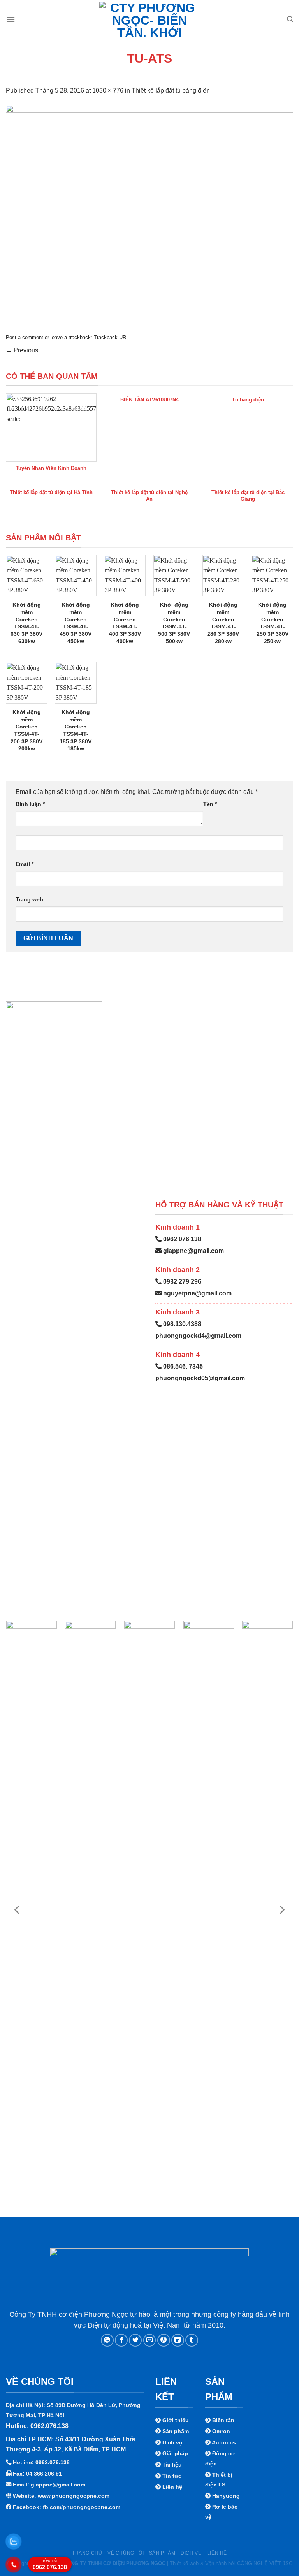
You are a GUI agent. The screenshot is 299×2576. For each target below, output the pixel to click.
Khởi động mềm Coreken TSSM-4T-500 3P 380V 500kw (174, 623)
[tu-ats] (149, 212)
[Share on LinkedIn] (178, 2340)
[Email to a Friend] (150, 2340)
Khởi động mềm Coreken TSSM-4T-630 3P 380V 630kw (26, 623)
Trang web (29, 899)
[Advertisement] (149, 2521)
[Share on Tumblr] (192, 2340)
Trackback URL (111, 337)
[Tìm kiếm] (290, 19)
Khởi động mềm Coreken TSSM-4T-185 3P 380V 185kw (76, 730)
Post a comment (25, 337)
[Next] (281, 1910)
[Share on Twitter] (135, 2340)
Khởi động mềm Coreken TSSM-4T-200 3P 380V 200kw (26, 730)
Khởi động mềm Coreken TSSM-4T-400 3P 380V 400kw (125, 623)
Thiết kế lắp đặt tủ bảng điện (171, 91)
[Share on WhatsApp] (107, 2340)
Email (25, 864)
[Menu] (11, 19)
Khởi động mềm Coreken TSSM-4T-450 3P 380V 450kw (76, 623)
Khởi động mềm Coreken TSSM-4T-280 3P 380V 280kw (223, 623)
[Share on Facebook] (121, 2340)
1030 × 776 (108, 91)
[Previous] (18, 1910)
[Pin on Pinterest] (164, 2340)
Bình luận (30, 804)
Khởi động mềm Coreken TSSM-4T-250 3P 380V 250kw (273, 623)
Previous (22, 350)
